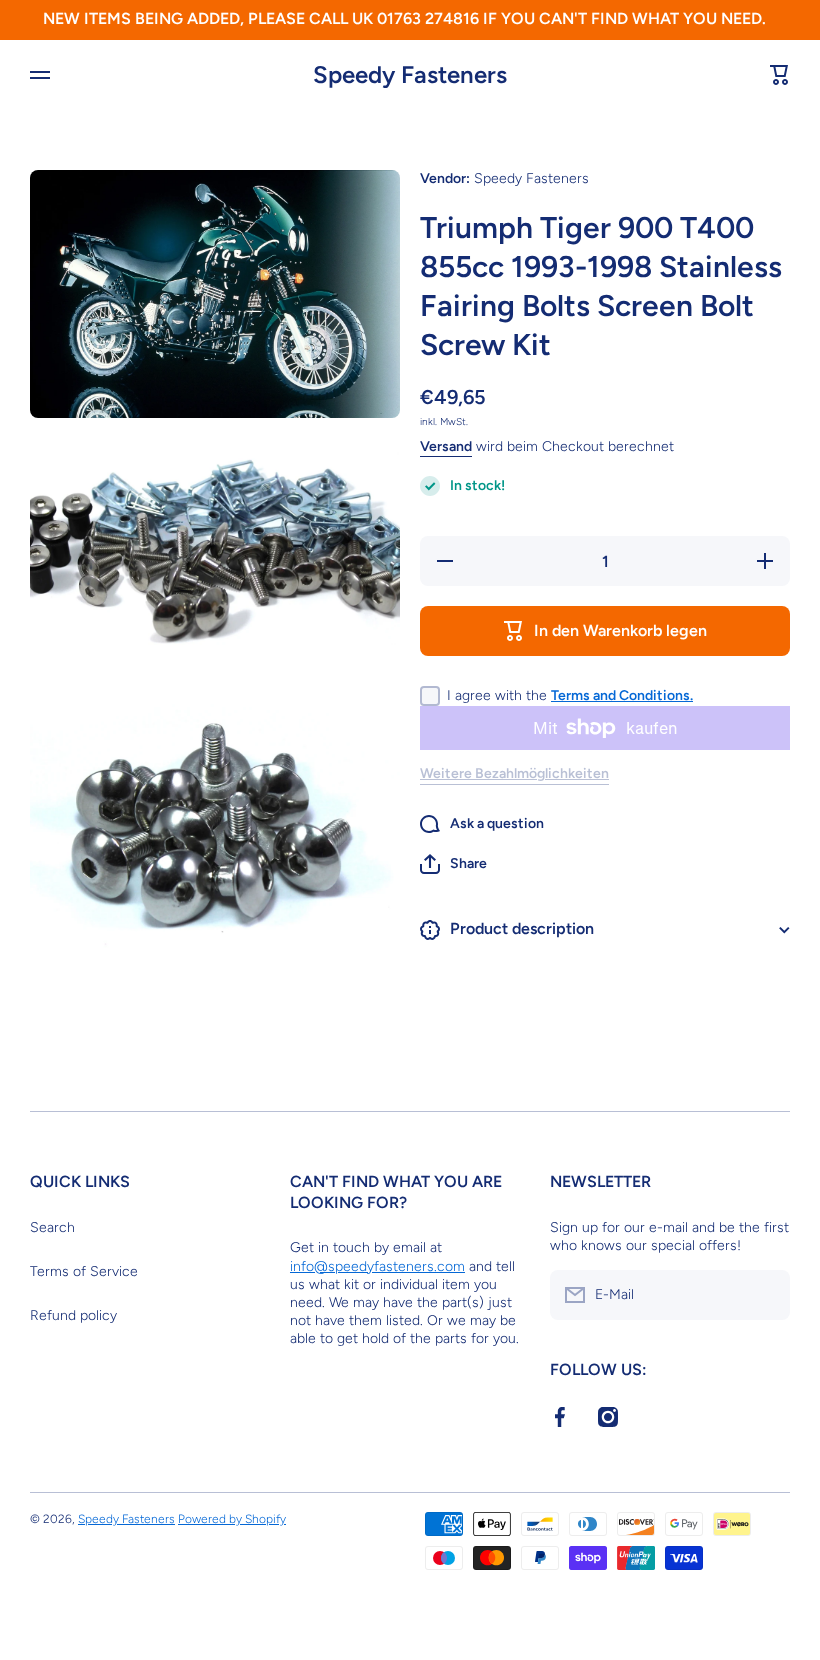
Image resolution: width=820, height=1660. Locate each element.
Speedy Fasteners (126, 1519)
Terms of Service (84, 1271)
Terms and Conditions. (622, 695)
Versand (446, 446)
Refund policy (73, 1315)
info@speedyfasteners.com (377, 1266)
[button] (453, 864)
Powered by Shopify (232, 1519)
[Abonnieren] (765, 1295)
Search (52, 1227)
